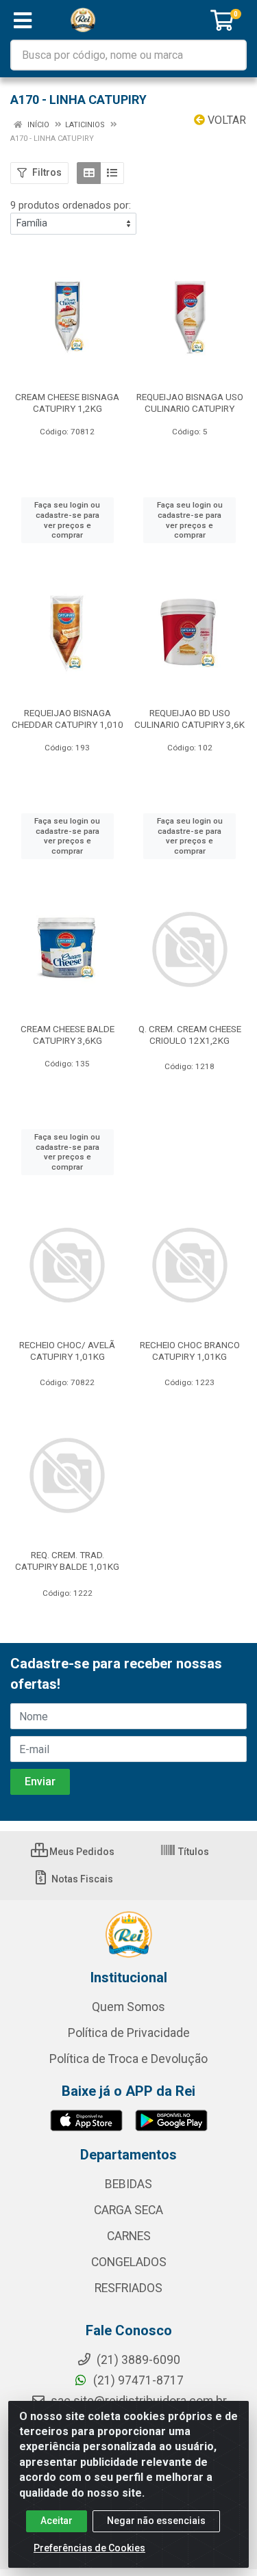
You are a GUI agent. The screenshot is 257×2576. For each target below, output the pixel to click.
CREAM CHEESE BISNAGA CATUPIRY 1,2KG (67, 403)
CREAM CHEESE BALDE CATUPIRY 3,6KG (68, 1035)
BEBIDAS (128, 2184)
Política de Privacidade (129, 2033)
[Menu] (23, 21)
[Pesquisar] (231, 55)
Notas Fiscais (81, 1879)
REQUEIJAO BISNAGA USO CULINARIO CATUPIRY (190, 403)
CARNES (129, 2236)
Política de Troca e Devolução (128, 2059)
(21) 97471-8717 (137, 2380)
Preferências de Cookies (89, 2548)
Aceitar (57, 2521)
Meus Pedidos (81, 1852)
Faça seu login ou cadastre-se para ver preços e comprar (67, 520)
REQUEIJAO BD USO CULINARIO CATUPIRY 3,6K (189, 719)
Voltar (225, 120)
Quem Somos (128, 2007)
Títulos (193, 1852)
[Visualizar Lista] (112, 173)
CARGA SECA (128, 2210)
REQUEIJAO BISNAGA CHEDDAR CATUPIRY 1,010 (68, 719)
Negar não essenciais (156, 2521)
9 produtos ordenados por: (71, 205)
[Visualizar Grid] (89, 173)
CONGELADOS (129, 2262)
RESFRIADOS (128, 2288)
